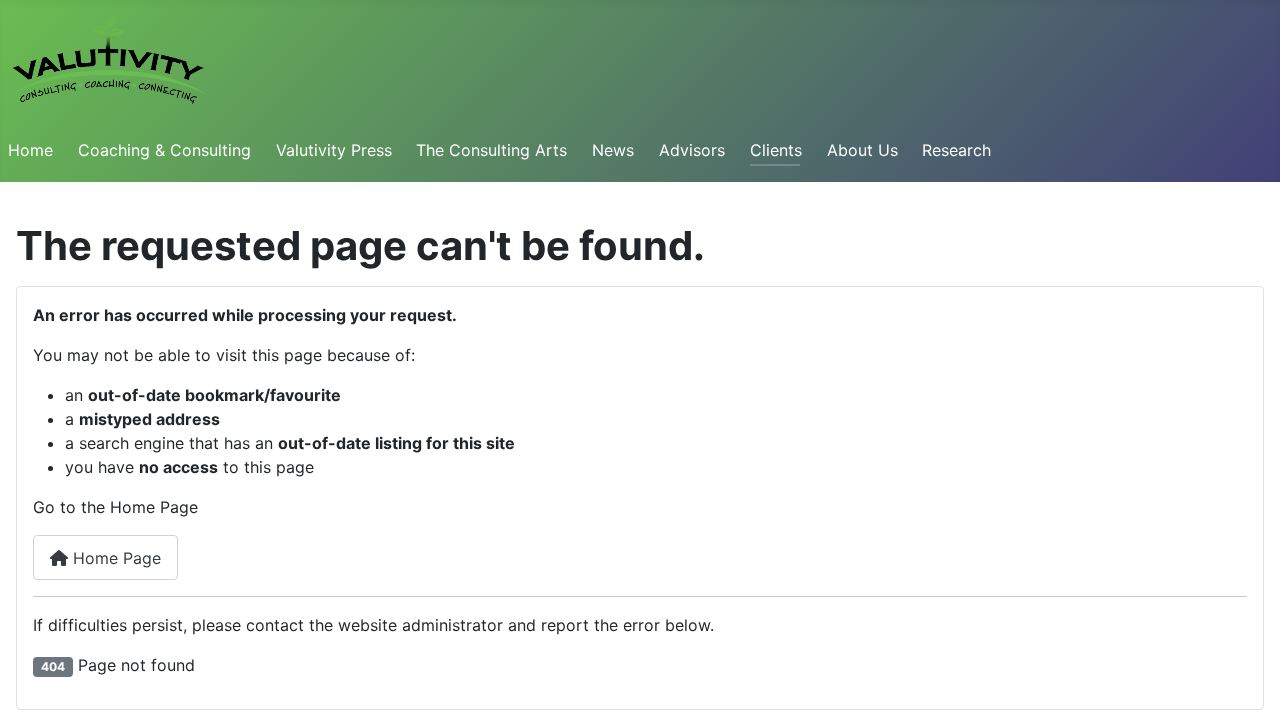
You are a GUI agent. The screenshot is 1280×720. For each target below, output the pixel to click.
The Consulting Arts (491, 150)
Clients (776, 150)
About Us (862, 150)
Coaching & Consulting (164, 150)
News (613, 150)
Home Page (114, 558)
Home (30, 150)
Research (956, 150)
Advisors (692, 150)
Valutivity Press (334, 150)
